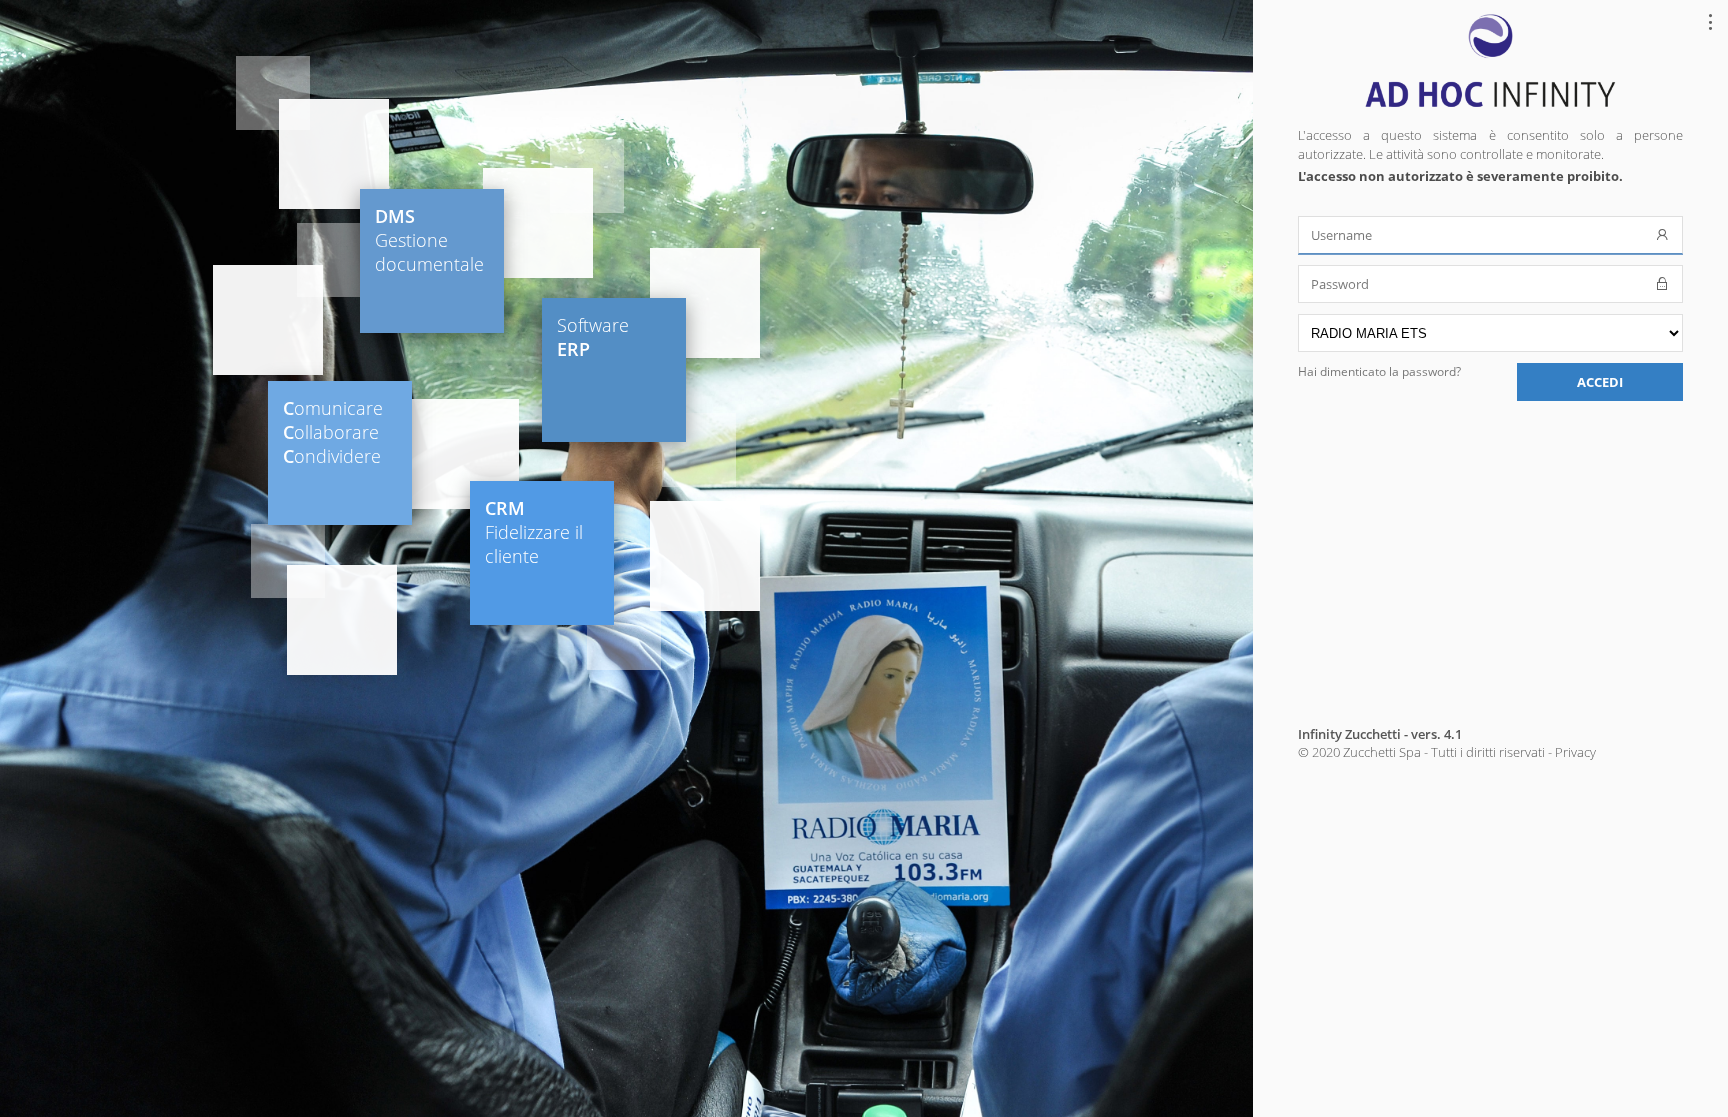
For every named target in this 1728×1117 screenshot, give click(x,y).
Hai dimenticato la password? (1379, 371)
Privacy (1575, 752)
